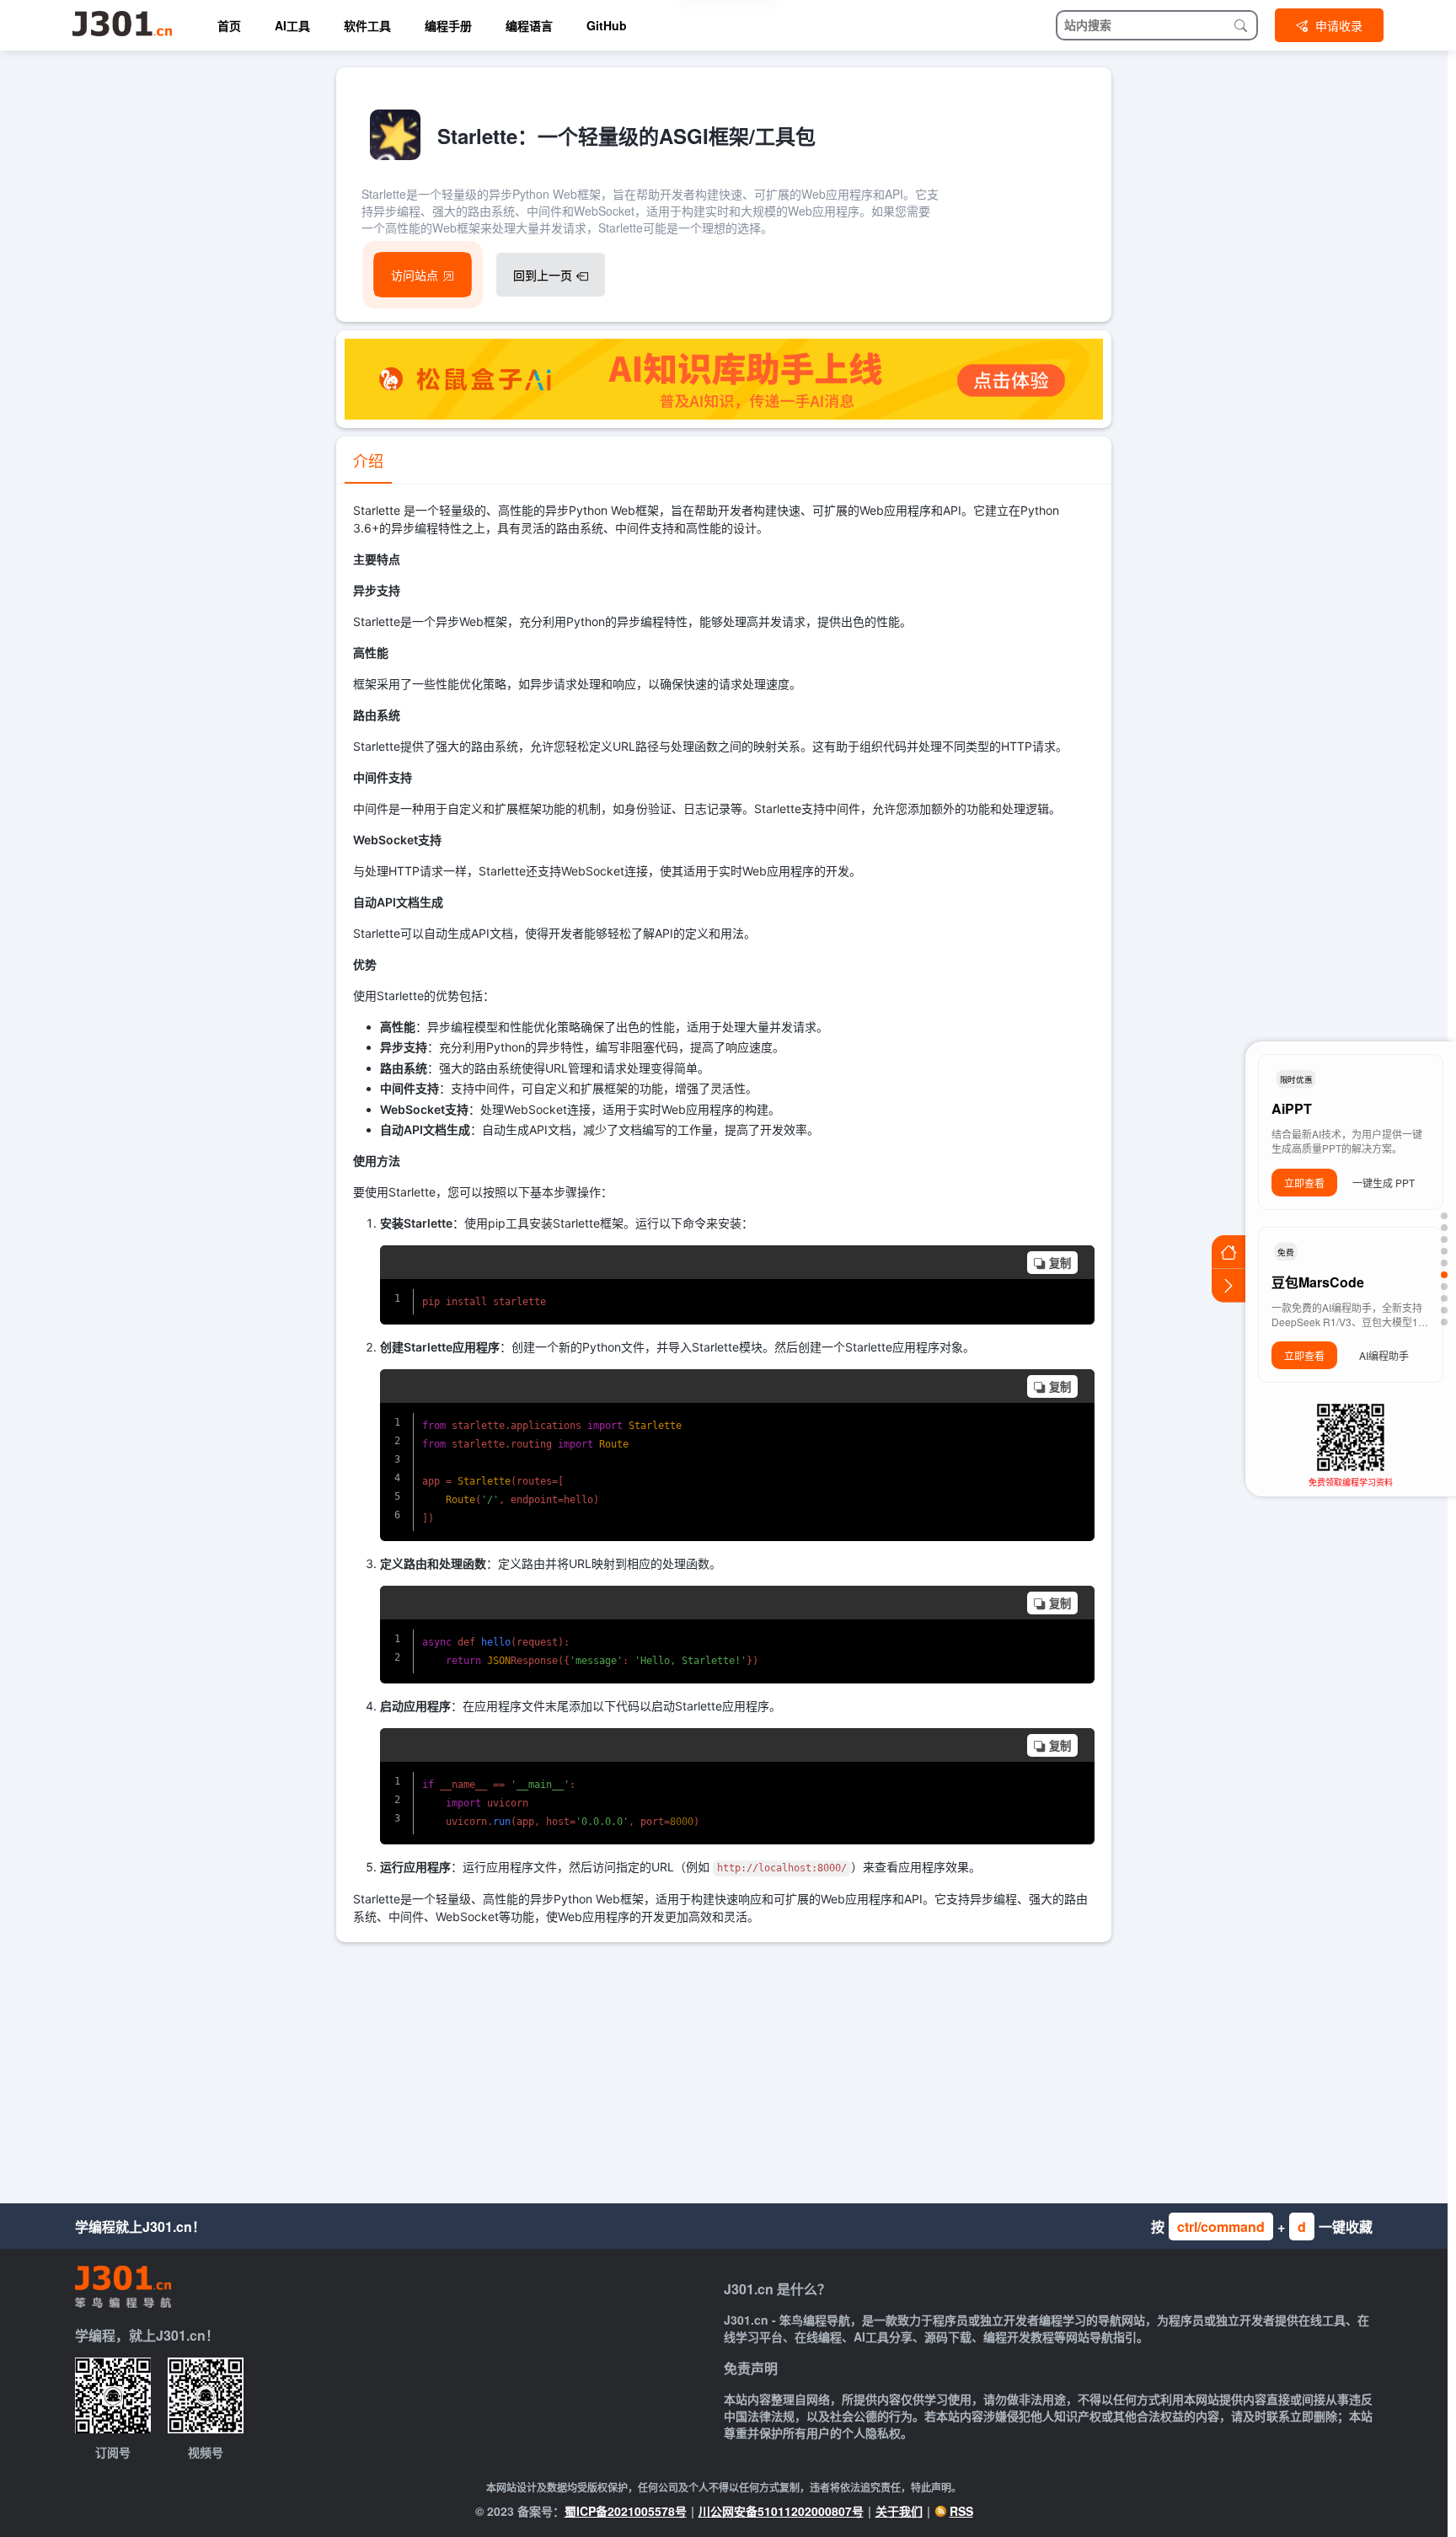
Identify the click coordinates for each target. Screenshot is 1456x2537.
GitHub (607, 25)
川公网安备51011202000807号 (781, 2511)
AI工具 (292, 25)
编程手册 (448, 25)
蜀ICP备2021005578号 (626, 2511)
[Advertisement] (724, 2069)
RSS (961, 2511)
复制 (1060, 1263)
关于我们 (899, 2511)
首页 (229, 25)
